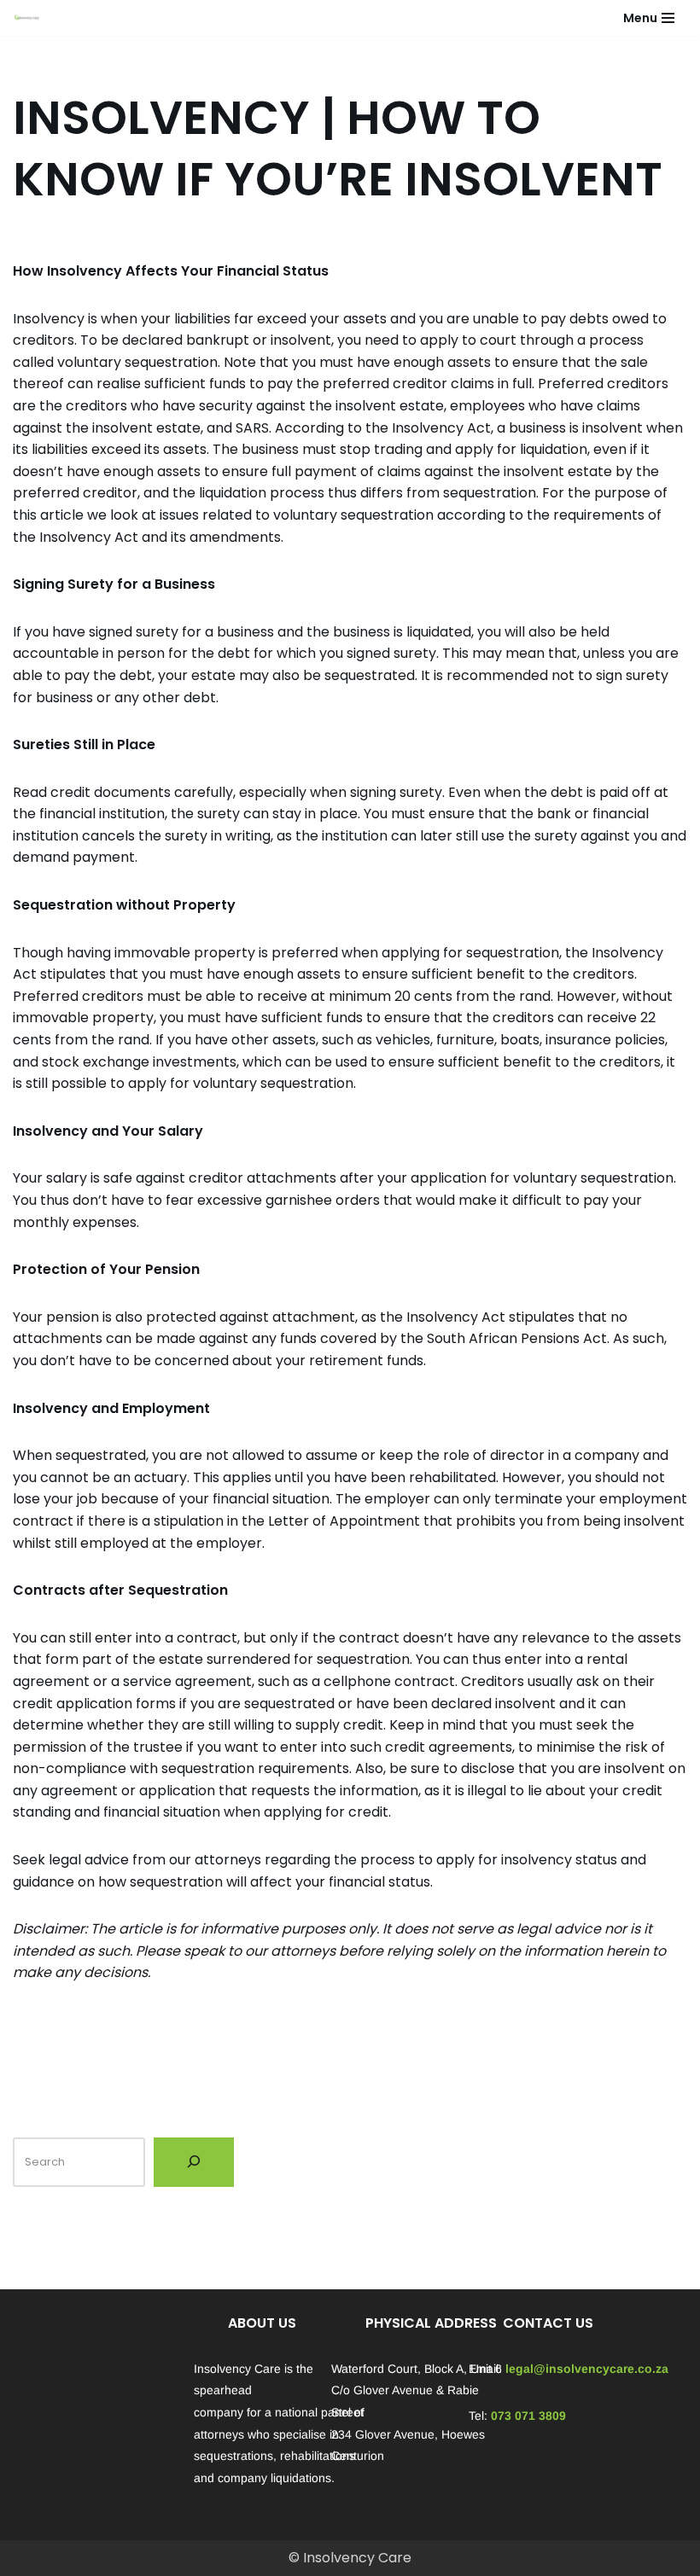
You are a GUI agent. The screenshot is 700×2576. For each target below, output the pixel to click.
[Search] (194, 2162)
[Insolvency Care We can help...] (26, 18)
